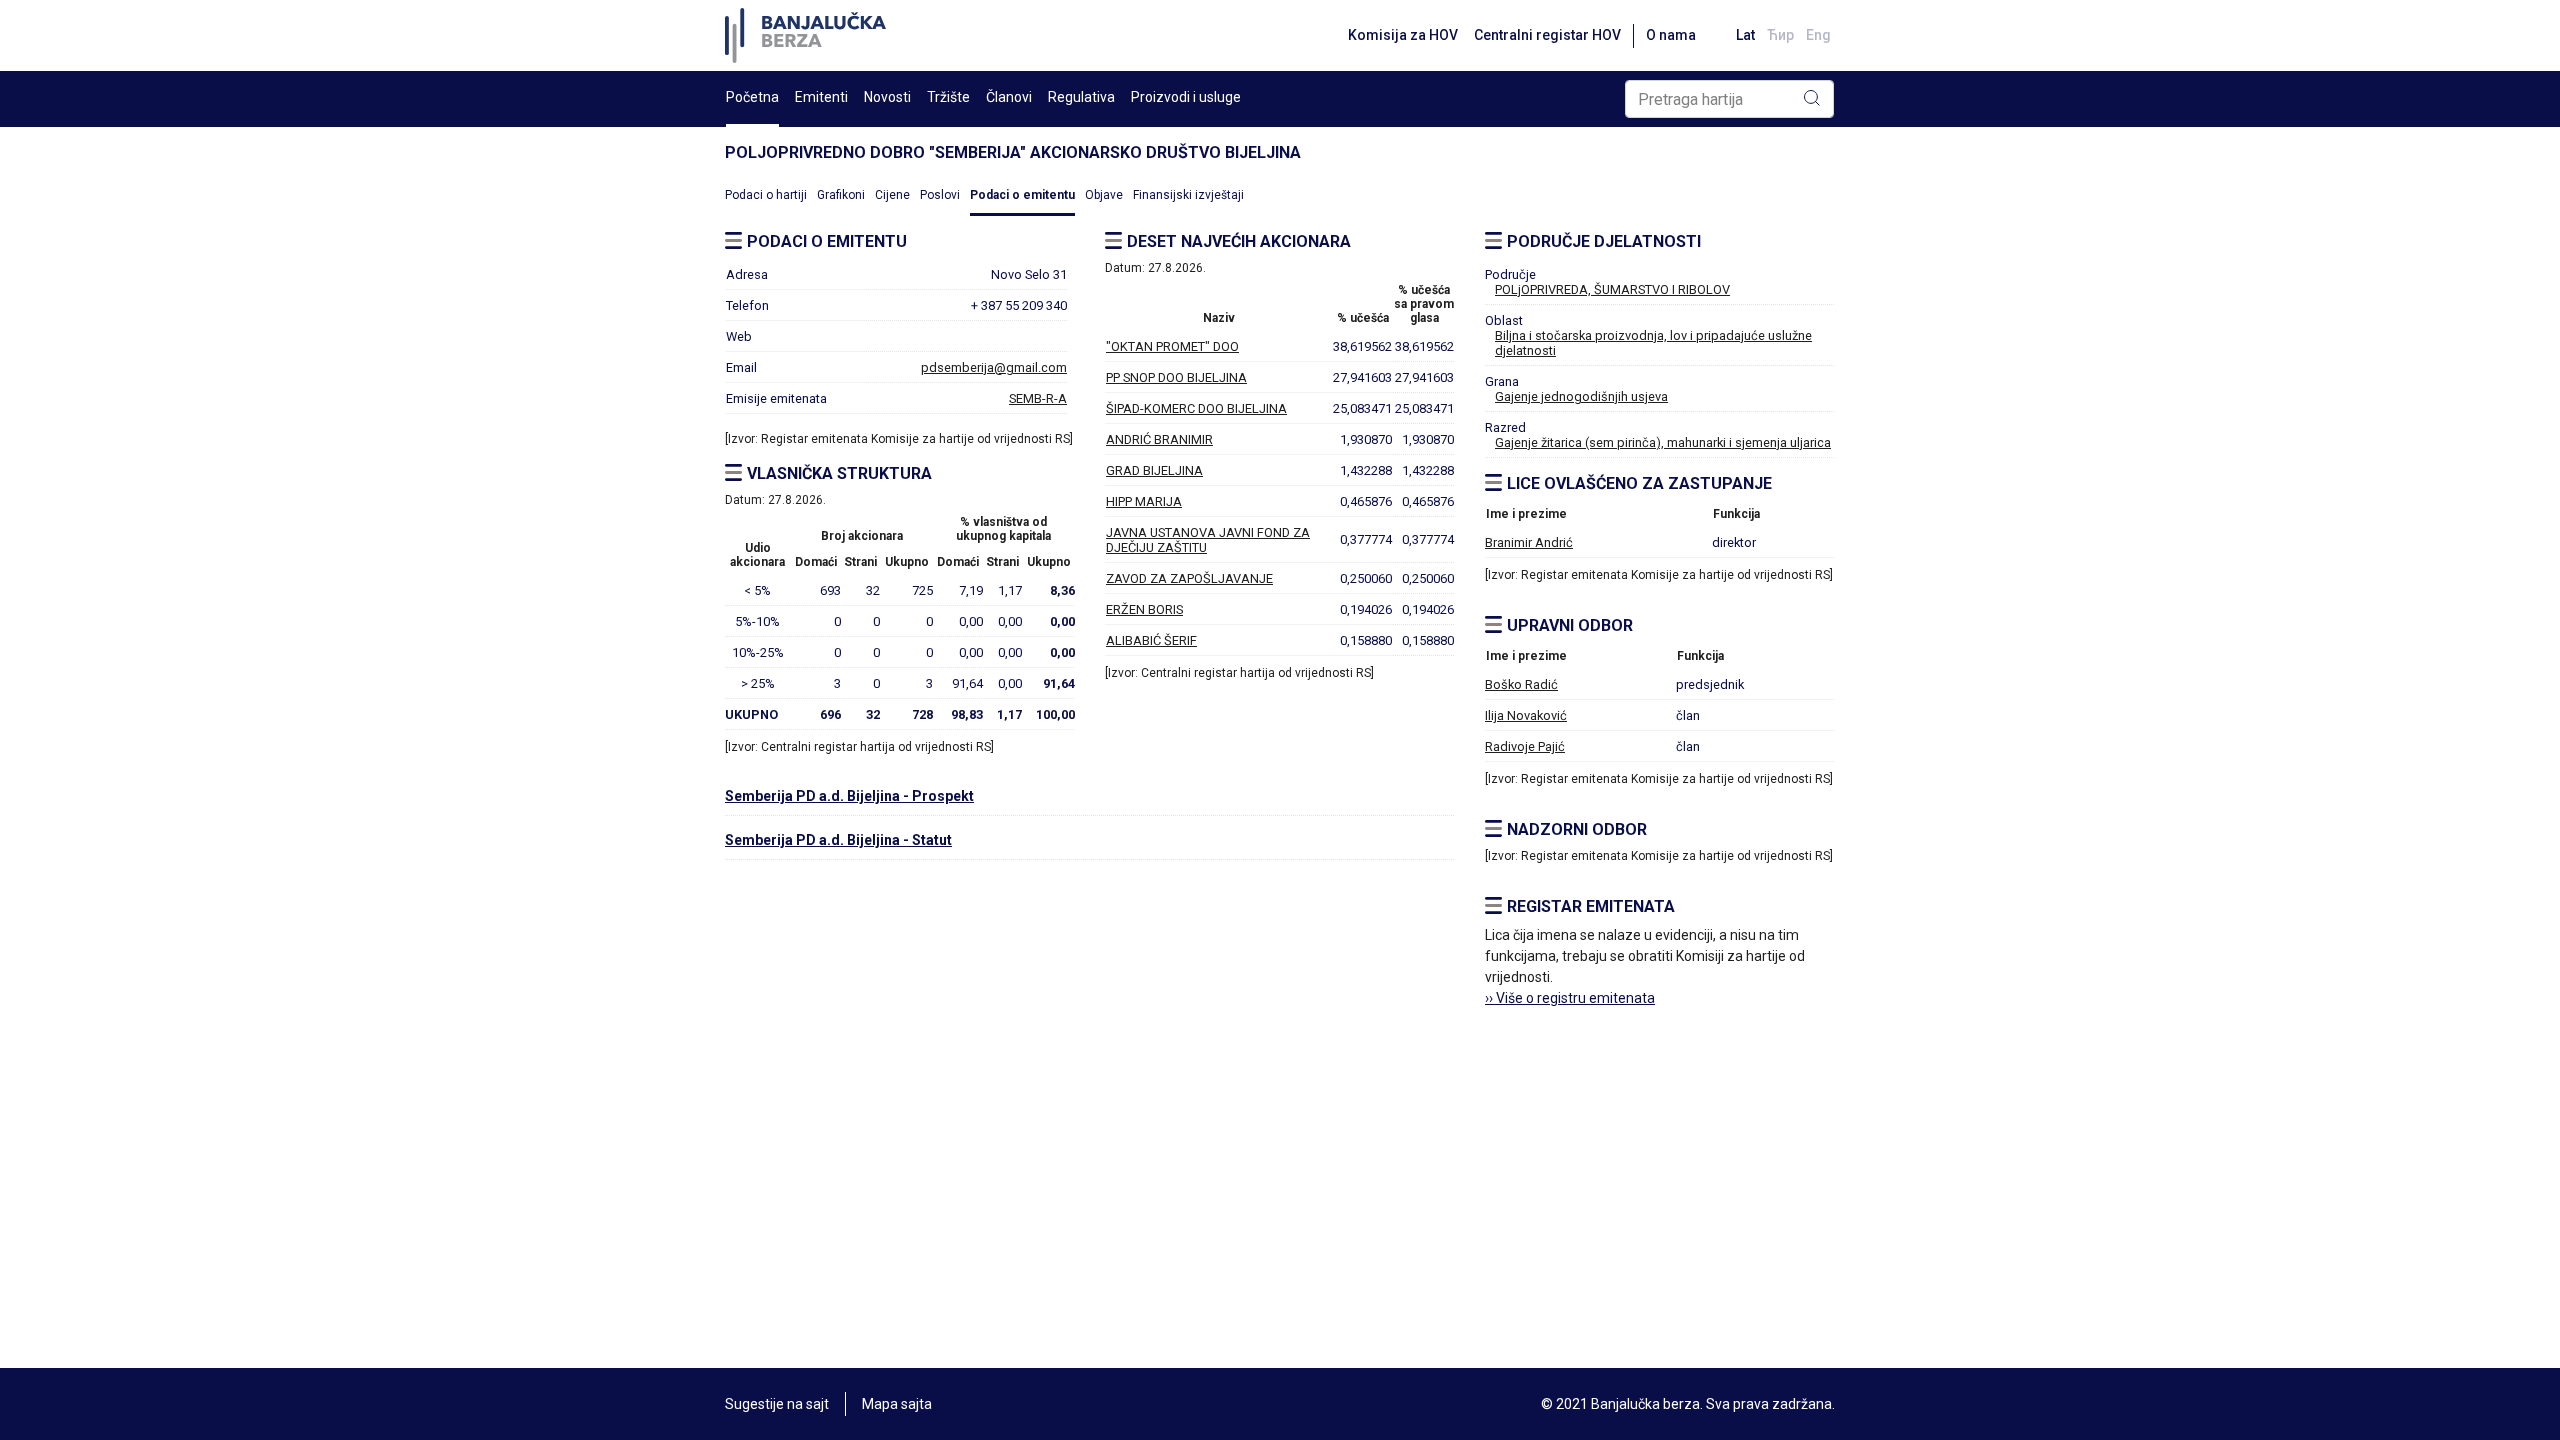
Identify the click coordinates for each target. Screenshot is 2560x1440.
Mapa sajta (897, 1404)
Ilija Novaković (1526, 715)
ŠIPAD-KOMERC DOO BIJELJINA (1196, 408)
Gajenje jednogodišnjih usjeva (1581, 396)
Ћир (1780, 35)
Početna (752, 97)
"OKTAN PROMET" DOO (1172, 346)
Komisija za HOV (1403, 35)
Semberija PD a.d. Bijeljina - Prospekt (849, 796)
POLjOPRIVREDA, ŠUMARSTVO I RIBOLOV (1612, 289)
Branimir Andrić (1529, 542)
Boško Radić (1521, 684)
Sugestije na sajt (777, 1404)
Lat (1745, 35)
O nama (1671, 35)
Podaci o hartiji (766, 195)
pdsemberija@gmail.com (994, 367)
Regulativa (1081, 97)
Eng (1818, 35)
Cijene (892, 195)
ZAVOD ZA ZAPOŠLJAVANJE (1189, 578)
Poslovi (940, 195)
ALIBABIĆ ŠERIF (1151, 640)
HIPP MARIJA (1144, 501)
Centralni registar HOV (1547, 35)
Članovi (1009, 97)
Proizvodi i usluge (1186, 97)
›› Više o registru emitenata (1570, 998)
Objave (1104, 195)
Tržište (948, 97)
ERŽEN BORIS (1144, 609)
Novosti (887, 97)
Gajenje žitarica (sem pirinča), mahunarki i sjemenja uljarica (1663, 442)
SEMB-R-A (1038, 398)
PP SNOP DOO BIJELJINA (1176, 377)
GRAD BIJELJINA (1154, 470)
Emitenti (821, 97)
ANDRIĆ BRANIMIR (1159, 439)
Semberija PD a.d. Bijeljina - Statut (838, 840)
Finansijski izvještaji (1188, 195)
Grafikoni (841, 195)
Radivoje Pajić (1525, 746)
